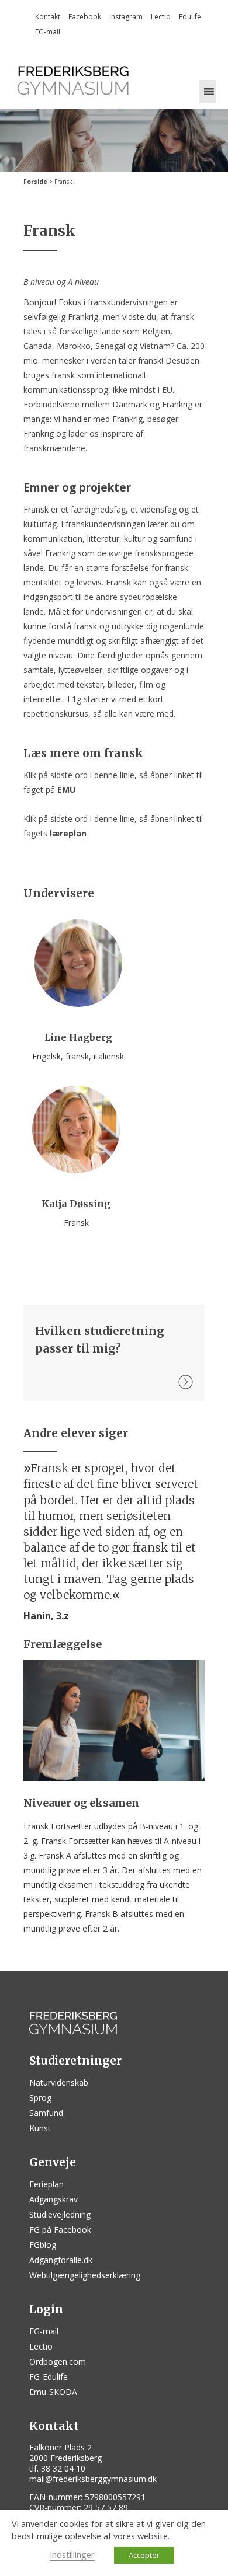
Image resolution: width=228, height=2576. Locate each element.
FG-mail (48, 32)
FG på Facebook (60, 2230)
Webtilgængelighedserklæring (85, 2275)
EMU (66, 789)
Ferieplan (46, 2184)
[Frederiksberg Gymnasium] (73, 80)
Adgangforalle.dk (61, 2260)
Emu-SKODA (53, 2392)
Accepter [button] (144, 2555)
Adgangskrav (53, 2199)
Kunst (40, 2128)
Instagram (126, 17)
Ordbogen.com (58, 2361)
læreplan (68, 833)
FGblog (43, 2245)
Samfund (46, 2113)
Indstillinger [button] (72, 2554)
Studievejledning (60, 2214)
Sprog (40, 2098)
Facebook (85, 17)
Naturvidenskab (59, 2082)
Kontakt (48, 17)
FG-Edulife (49, 2377)
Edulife (190, 17)
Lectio (161, 17)
